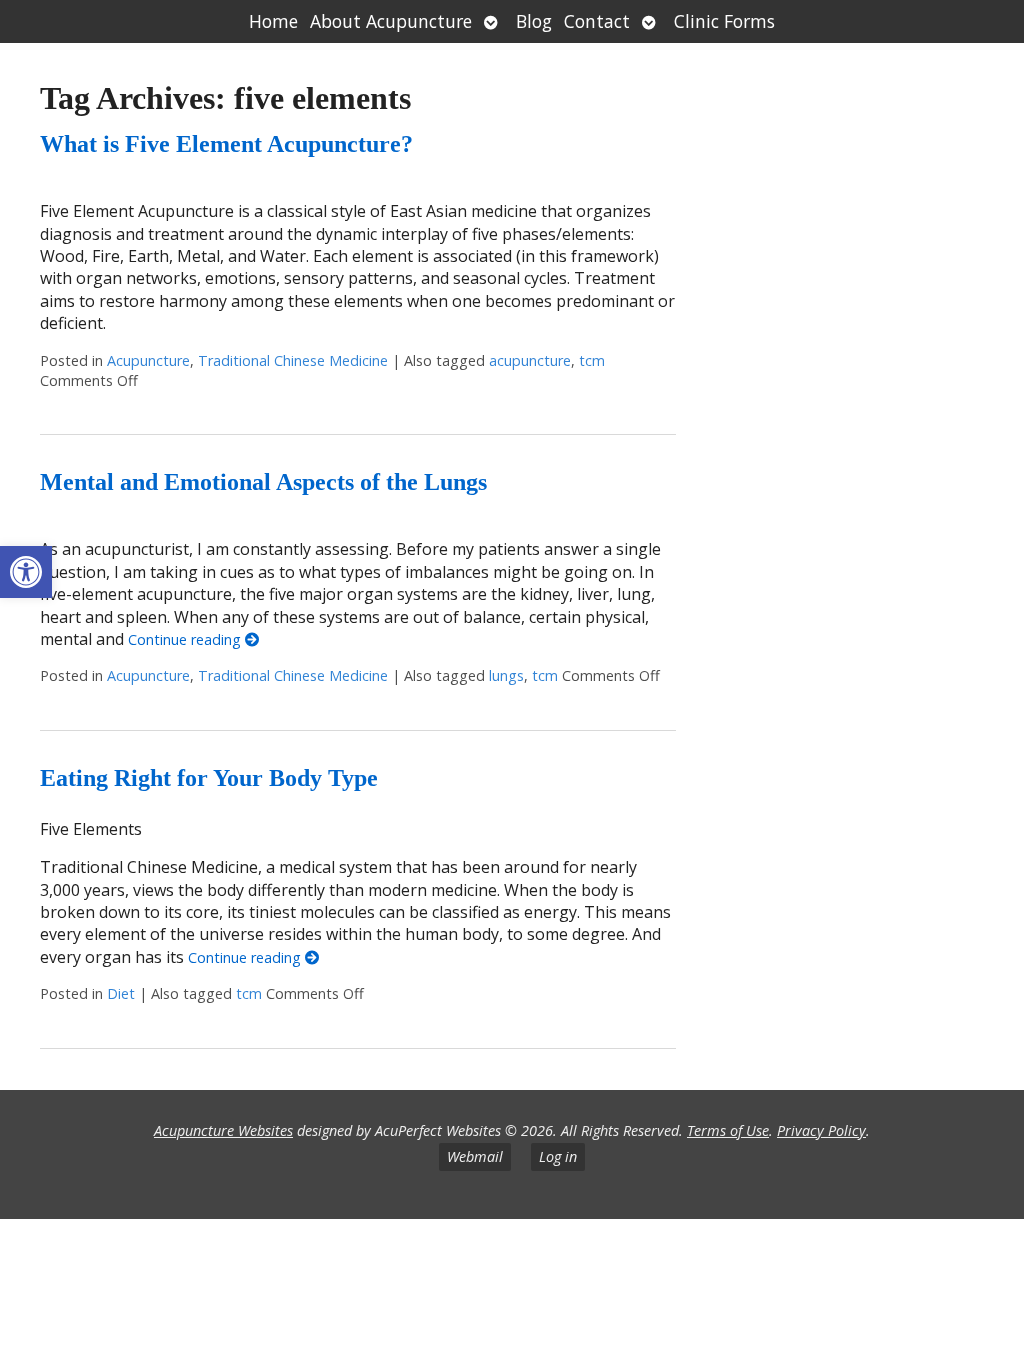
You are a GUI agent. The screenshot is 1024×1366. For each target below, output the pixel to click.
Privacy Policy (821, 1130)
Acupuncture (148, 360)
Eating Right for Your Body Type (209, 778)
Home (273, 21)
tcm (592, 360)
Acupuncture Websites (223, 1130)
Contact (597, 21)
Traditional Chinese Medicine (293, 360)
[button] (26, 572)
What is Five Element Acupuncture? (226, 144)
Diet (121, 993)
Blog (534, 21)
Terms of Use (728, 1130)
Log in (558, 1156)
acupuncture (530, 360)
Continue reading (186, 639)
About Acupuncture (391, 21)
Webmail (475, 1156)
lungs (506, 675)
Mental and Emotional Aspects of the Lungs (263, 482)
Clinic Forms (724, 21)
